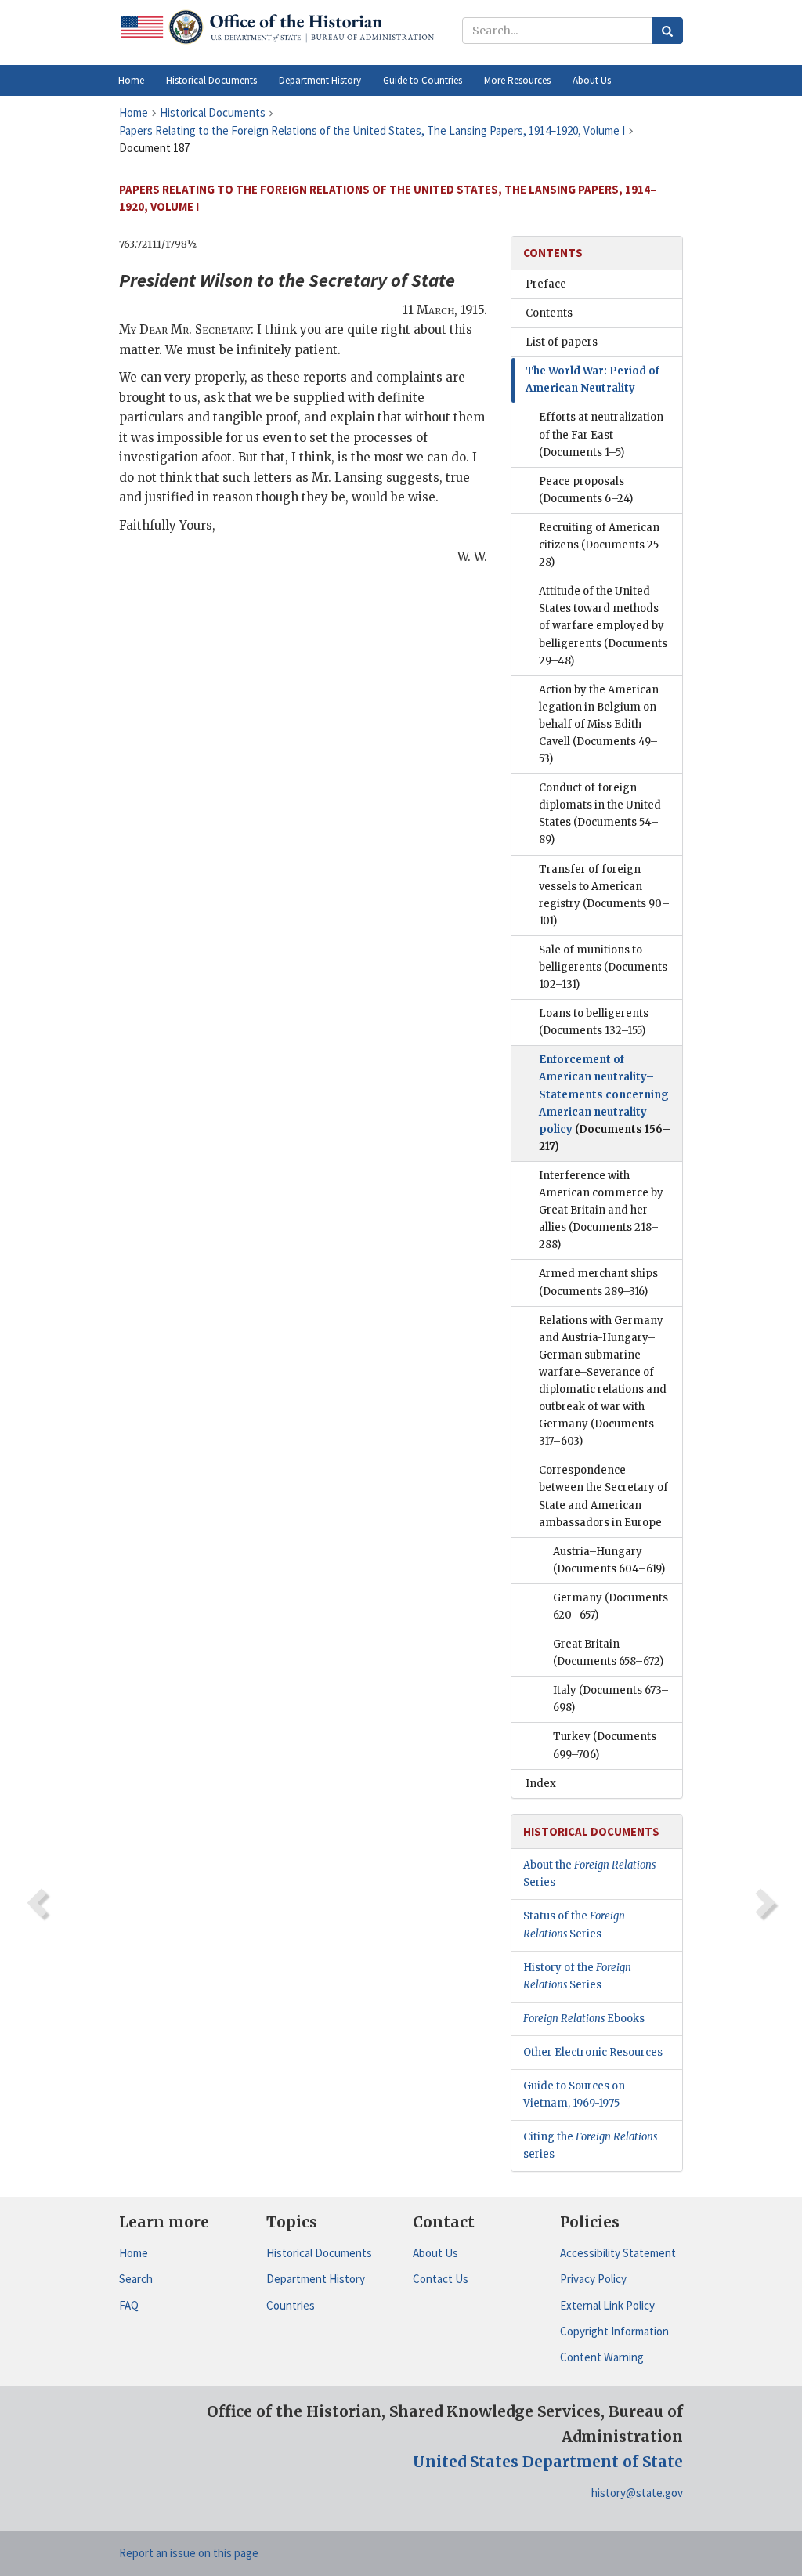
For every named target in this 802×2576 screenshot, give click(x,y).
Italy (611, 1699)
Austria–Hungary (609, 1560)
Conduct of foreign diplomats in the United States (600, 814)
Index (541, 1784)
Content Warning (602, 2357)
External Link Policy (607, 2305)
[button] (211, 81)
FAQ (129, 2305)
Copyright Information (614, 2331)
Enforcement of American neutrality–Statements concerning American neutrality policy (605, 1103)
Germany (611, 1606)
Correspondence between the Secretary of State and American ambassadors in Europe (603, 1496)
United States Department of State (548, 2462)
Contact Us (441, 2279)
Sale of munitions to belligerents (603, 967)
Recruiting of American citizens (602, 545)
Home (134, 2253)
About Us (435, 2253)
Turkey (605, 1745)
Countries (291, 2305)
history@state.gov (637, 2493)
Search (136, 2279)
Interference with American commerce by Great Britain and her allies (601, 1210)
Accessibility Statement (618, 2253)
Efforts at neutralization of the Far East (601, 434)
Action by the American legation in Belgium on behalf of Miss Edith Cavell (599, 724)
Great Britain (608, 1653)
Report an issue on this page (189, 2553)
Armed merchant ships (598, 1282)
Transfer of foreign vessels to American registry (604, 895)
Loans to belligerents (594, 1022)
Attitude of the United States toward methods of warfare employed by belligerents (603, 626)
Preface (546, 284)
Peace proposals (586, 490)
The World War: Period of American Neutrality (592, 380)
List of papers (562, 342)
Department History (316, 2279)
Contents (549, 313)
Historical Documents (319, 2253)
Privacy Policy (593, 2279)
